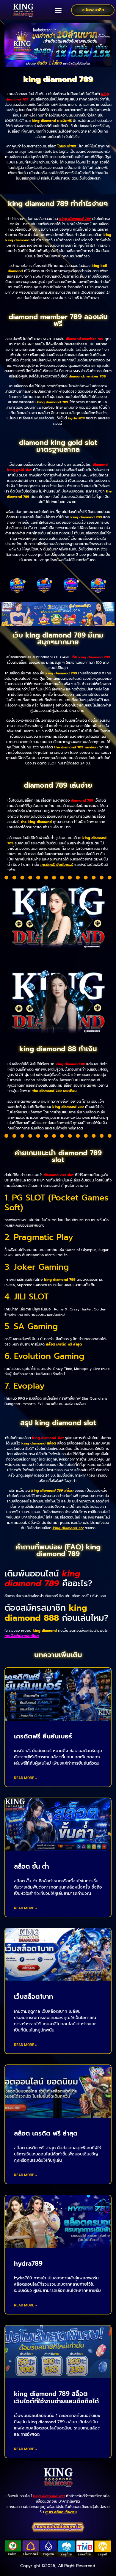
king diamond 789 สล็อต (52, 1491)
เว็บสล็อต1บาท (33, 1997)
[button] (58, 10)
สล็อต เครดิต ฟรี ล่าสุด (46, 2133)
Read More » (25, 1778)
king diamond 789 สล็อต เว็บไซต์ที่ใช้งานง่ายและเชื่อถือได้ (57, 2398)
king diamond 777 (68, 1528)
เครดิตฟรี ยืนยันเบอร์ (57, 865)
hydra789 (76, 418)
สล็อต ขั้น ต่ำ (32, 1867)
